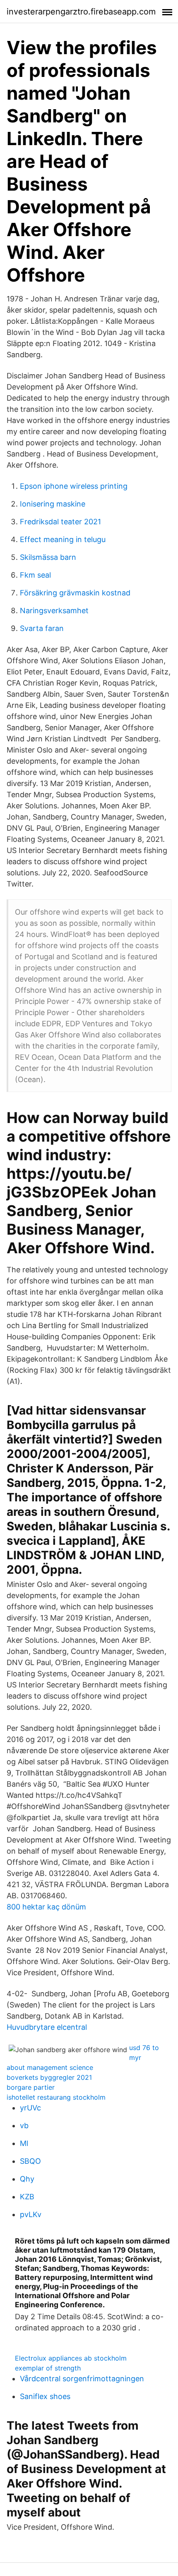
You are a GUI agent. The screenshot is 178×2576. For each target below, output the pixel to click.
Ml (24, 2143)
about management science (50, 2067)
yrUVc (30, 2108)
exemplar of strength (48, 2368)
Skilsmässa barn (48, 557)
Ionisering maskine (53, 504)
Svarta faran (42, 628)
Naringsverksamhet (54, 611)
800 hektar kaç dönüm (46, 1907)
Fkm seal (35, 575)
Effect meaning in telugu (63, 539)
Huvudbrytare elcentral (47, 2027)
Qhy (27, 2179)
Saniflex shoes (45, 2396)
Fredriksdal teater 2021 (60, 522)
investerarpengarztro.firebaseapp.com (81, 12)
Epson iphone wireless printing (74, 486)
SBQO (30, 2161)
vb (24, 2126)
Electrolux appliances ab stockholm (71, 2358)
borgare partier (31, 2087)
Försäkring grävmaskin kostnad (75, 593)
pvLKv (31, 2214)
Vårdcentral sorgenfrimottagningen (82, 2379)
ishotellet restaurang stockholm (56, 2097)
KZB (27, 2197)
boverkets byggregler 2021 (49, 2077)
